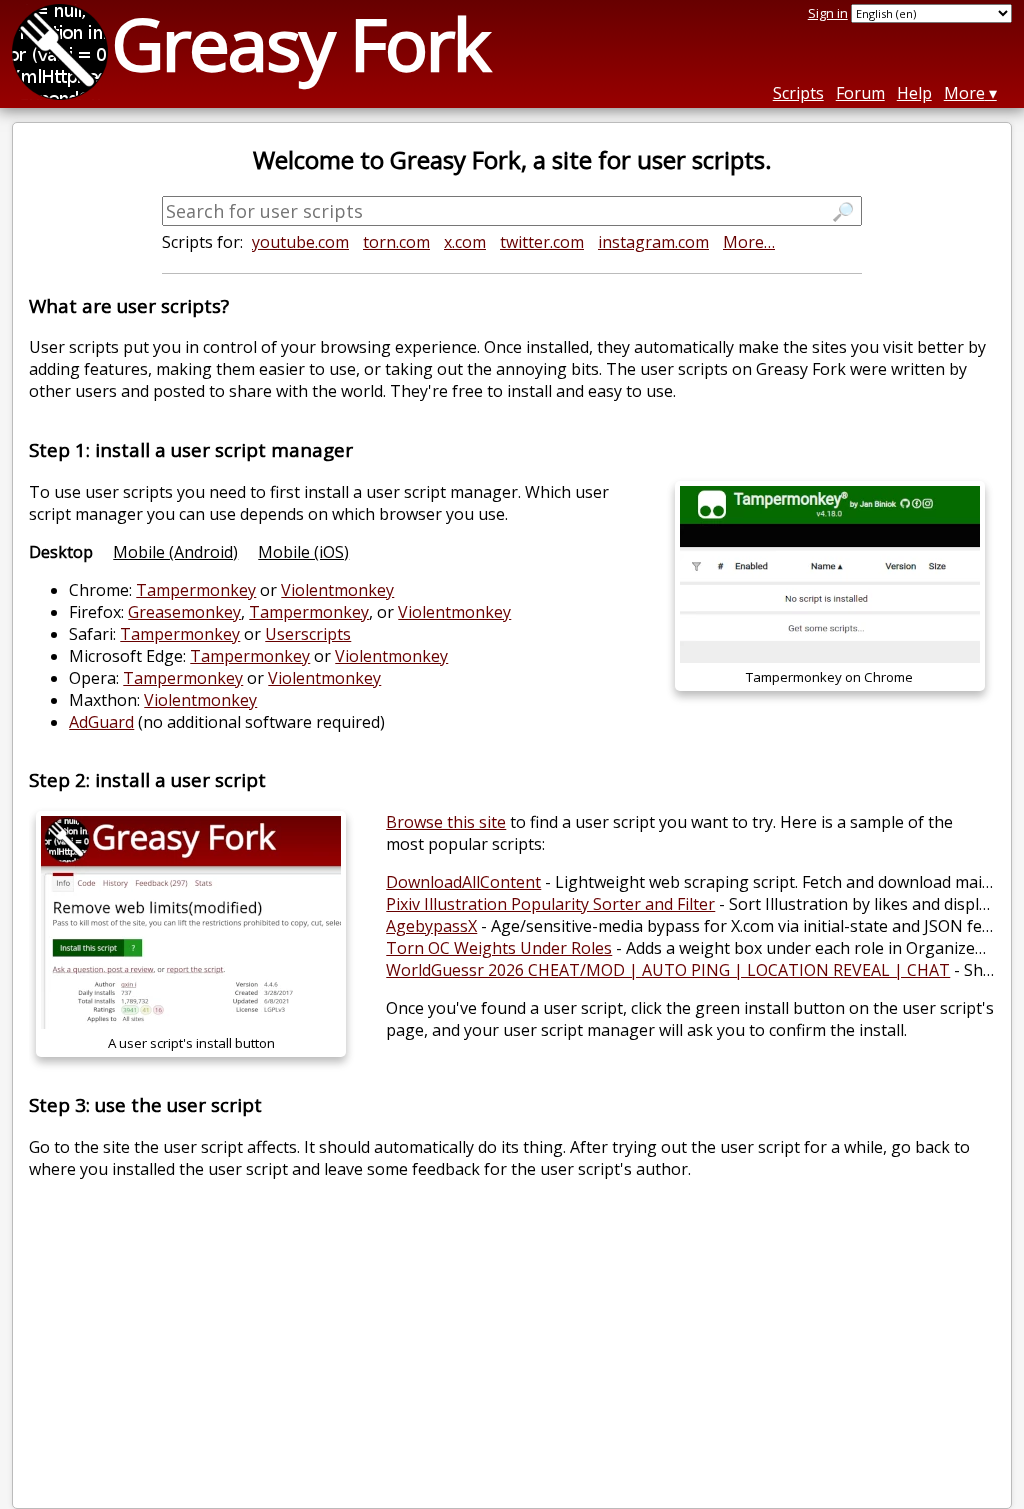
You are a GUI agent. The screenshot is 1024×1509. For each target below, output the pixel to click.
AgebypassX (431, 926)
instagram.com (653, 242)
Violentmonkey (337, 590)
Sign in (828, 13)
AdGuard (101, 722)
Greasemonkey (184, 612)
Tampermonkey (196, 590)
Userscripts (308, 634)
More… (749, 242)
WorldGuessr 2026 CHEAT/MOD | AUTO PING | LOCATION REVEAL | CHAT (668, 970)
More (964, 93)
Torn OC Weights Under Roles (499, 948)
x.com (465, 242)
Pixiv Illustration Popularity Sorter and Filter (550, 904)
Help (914, 93)
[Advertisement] (512, 1352)
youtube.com (300, 242)
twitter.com (542, 242)
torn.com (396, 242)
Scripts (798, 93)
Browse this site (446, 822)
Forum (860, 93)
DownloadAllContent (463, 882)
